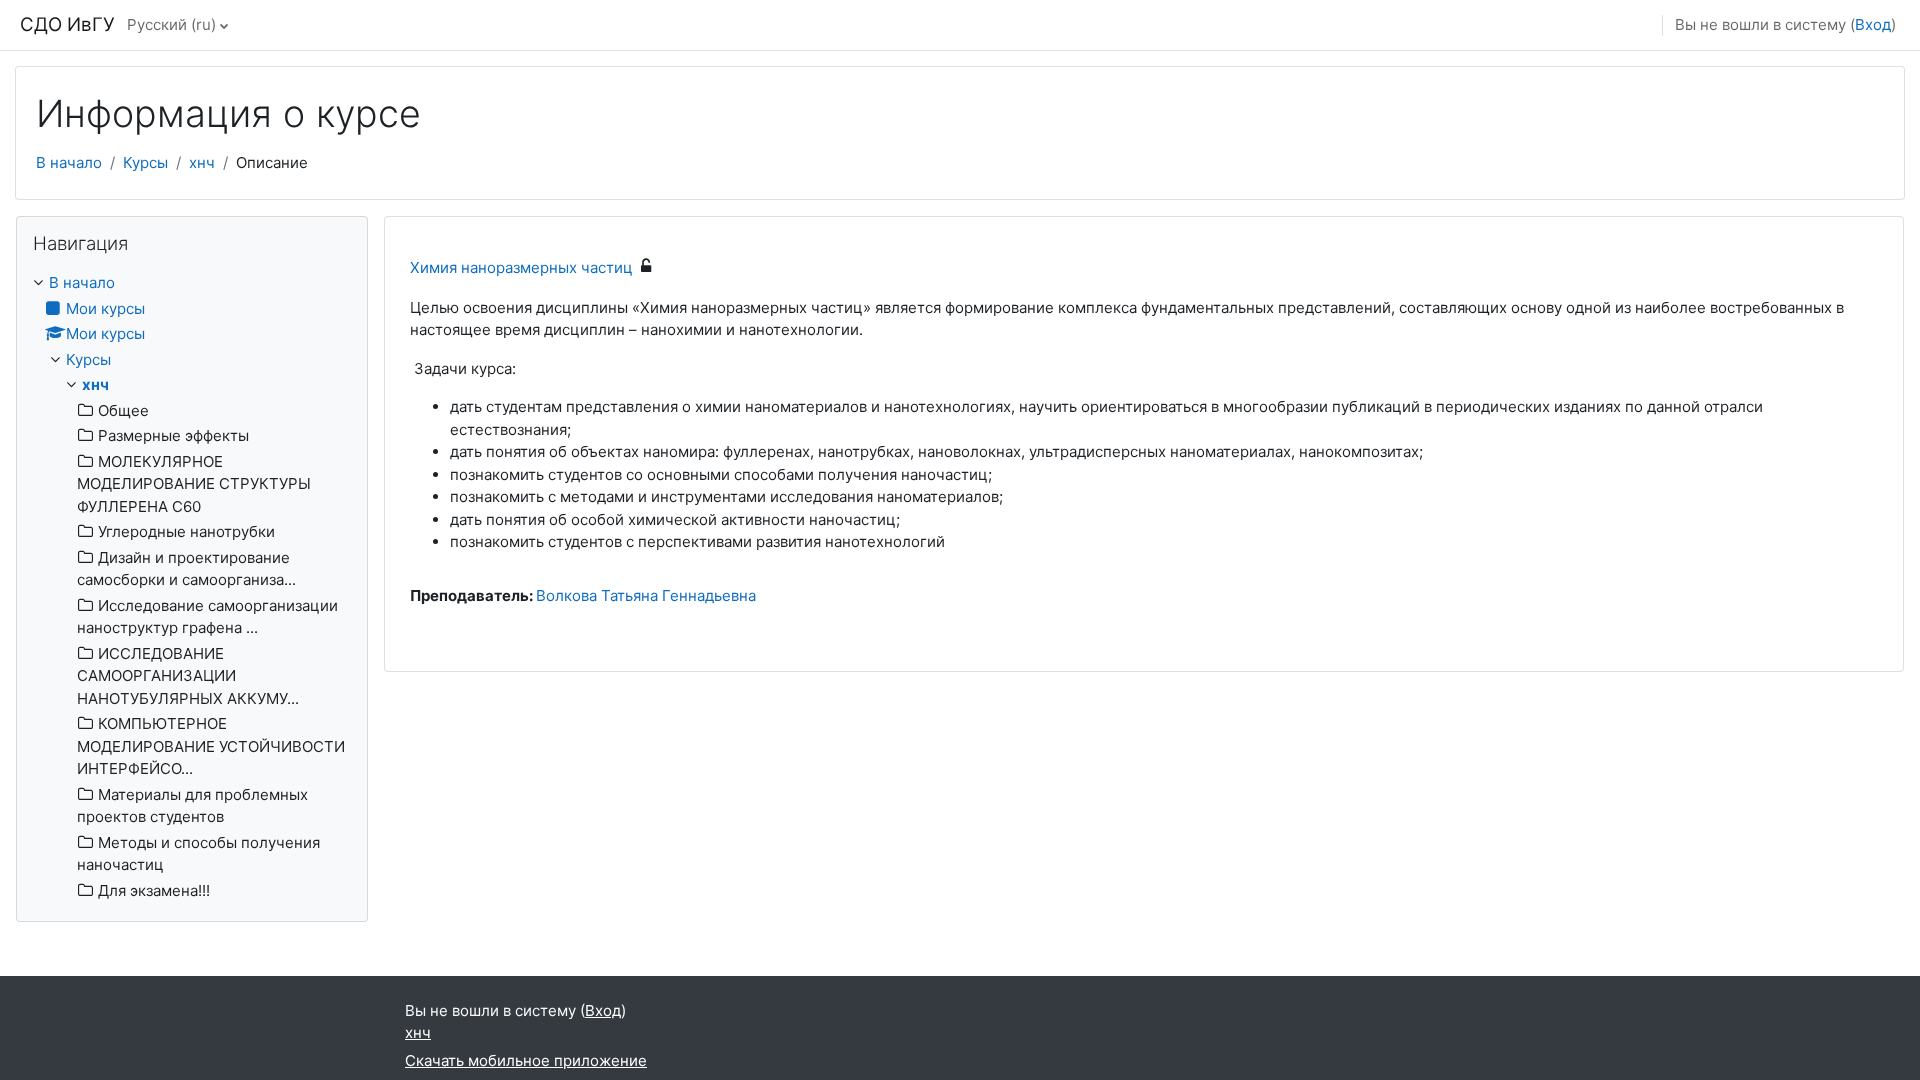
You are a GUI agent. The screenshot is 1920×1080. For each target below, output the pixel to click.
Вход (1873, 24)
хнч (202, 162)
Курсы (145, 162)
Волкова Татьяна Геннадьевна (646, 595)
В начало (69, 162)
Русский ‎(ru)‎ (171, 24)
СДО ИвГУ (67, 24)
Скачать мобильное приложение (526, 1060)
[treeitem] (192, 587)
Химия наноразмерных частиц (521, 267)
